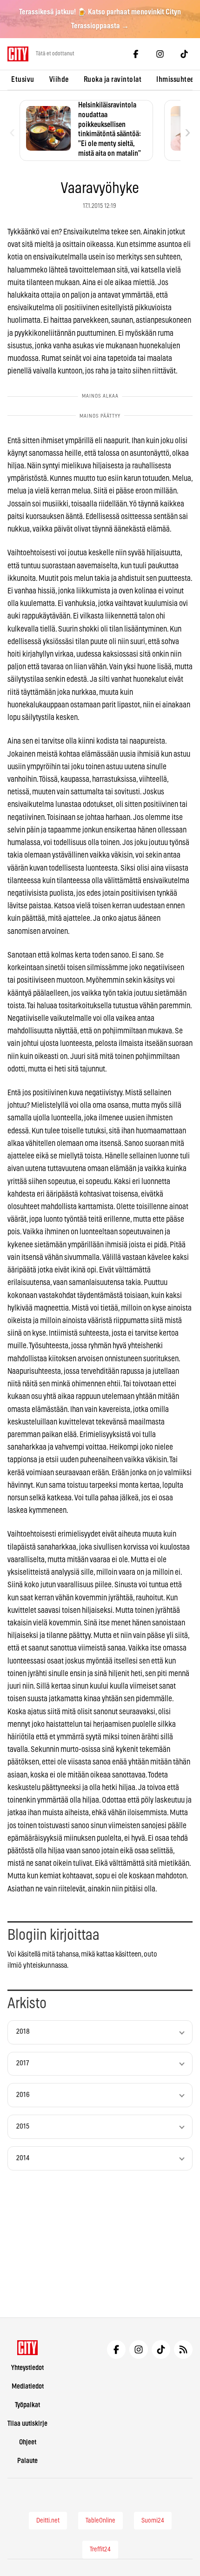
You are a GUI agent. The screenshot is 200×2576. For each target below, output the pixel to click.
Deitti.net (48, 2521)
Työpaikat (27, 2405)
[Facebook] (136, 54)
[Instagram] (160, 54)
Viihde (59, 80)
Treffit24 (100, 2549)
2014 (23, 2158)
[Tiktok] (184, 54)
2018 (23, 2032)
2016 (23, 2095)
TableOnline (100, 2521)
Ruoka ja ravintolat (113, 80)
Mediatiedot (28, 2386)
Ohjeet (28, 2442)
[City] (28, 2348)
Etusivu (23, 80)
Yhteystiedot (27, 2368)
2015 (23, 2127)
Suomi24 (153, 2521)
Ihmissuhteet (176, 80)
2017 (23, 2063)
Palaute (27, 2461)
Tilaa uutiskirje (27, 2424)
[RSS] (183, 2350)
